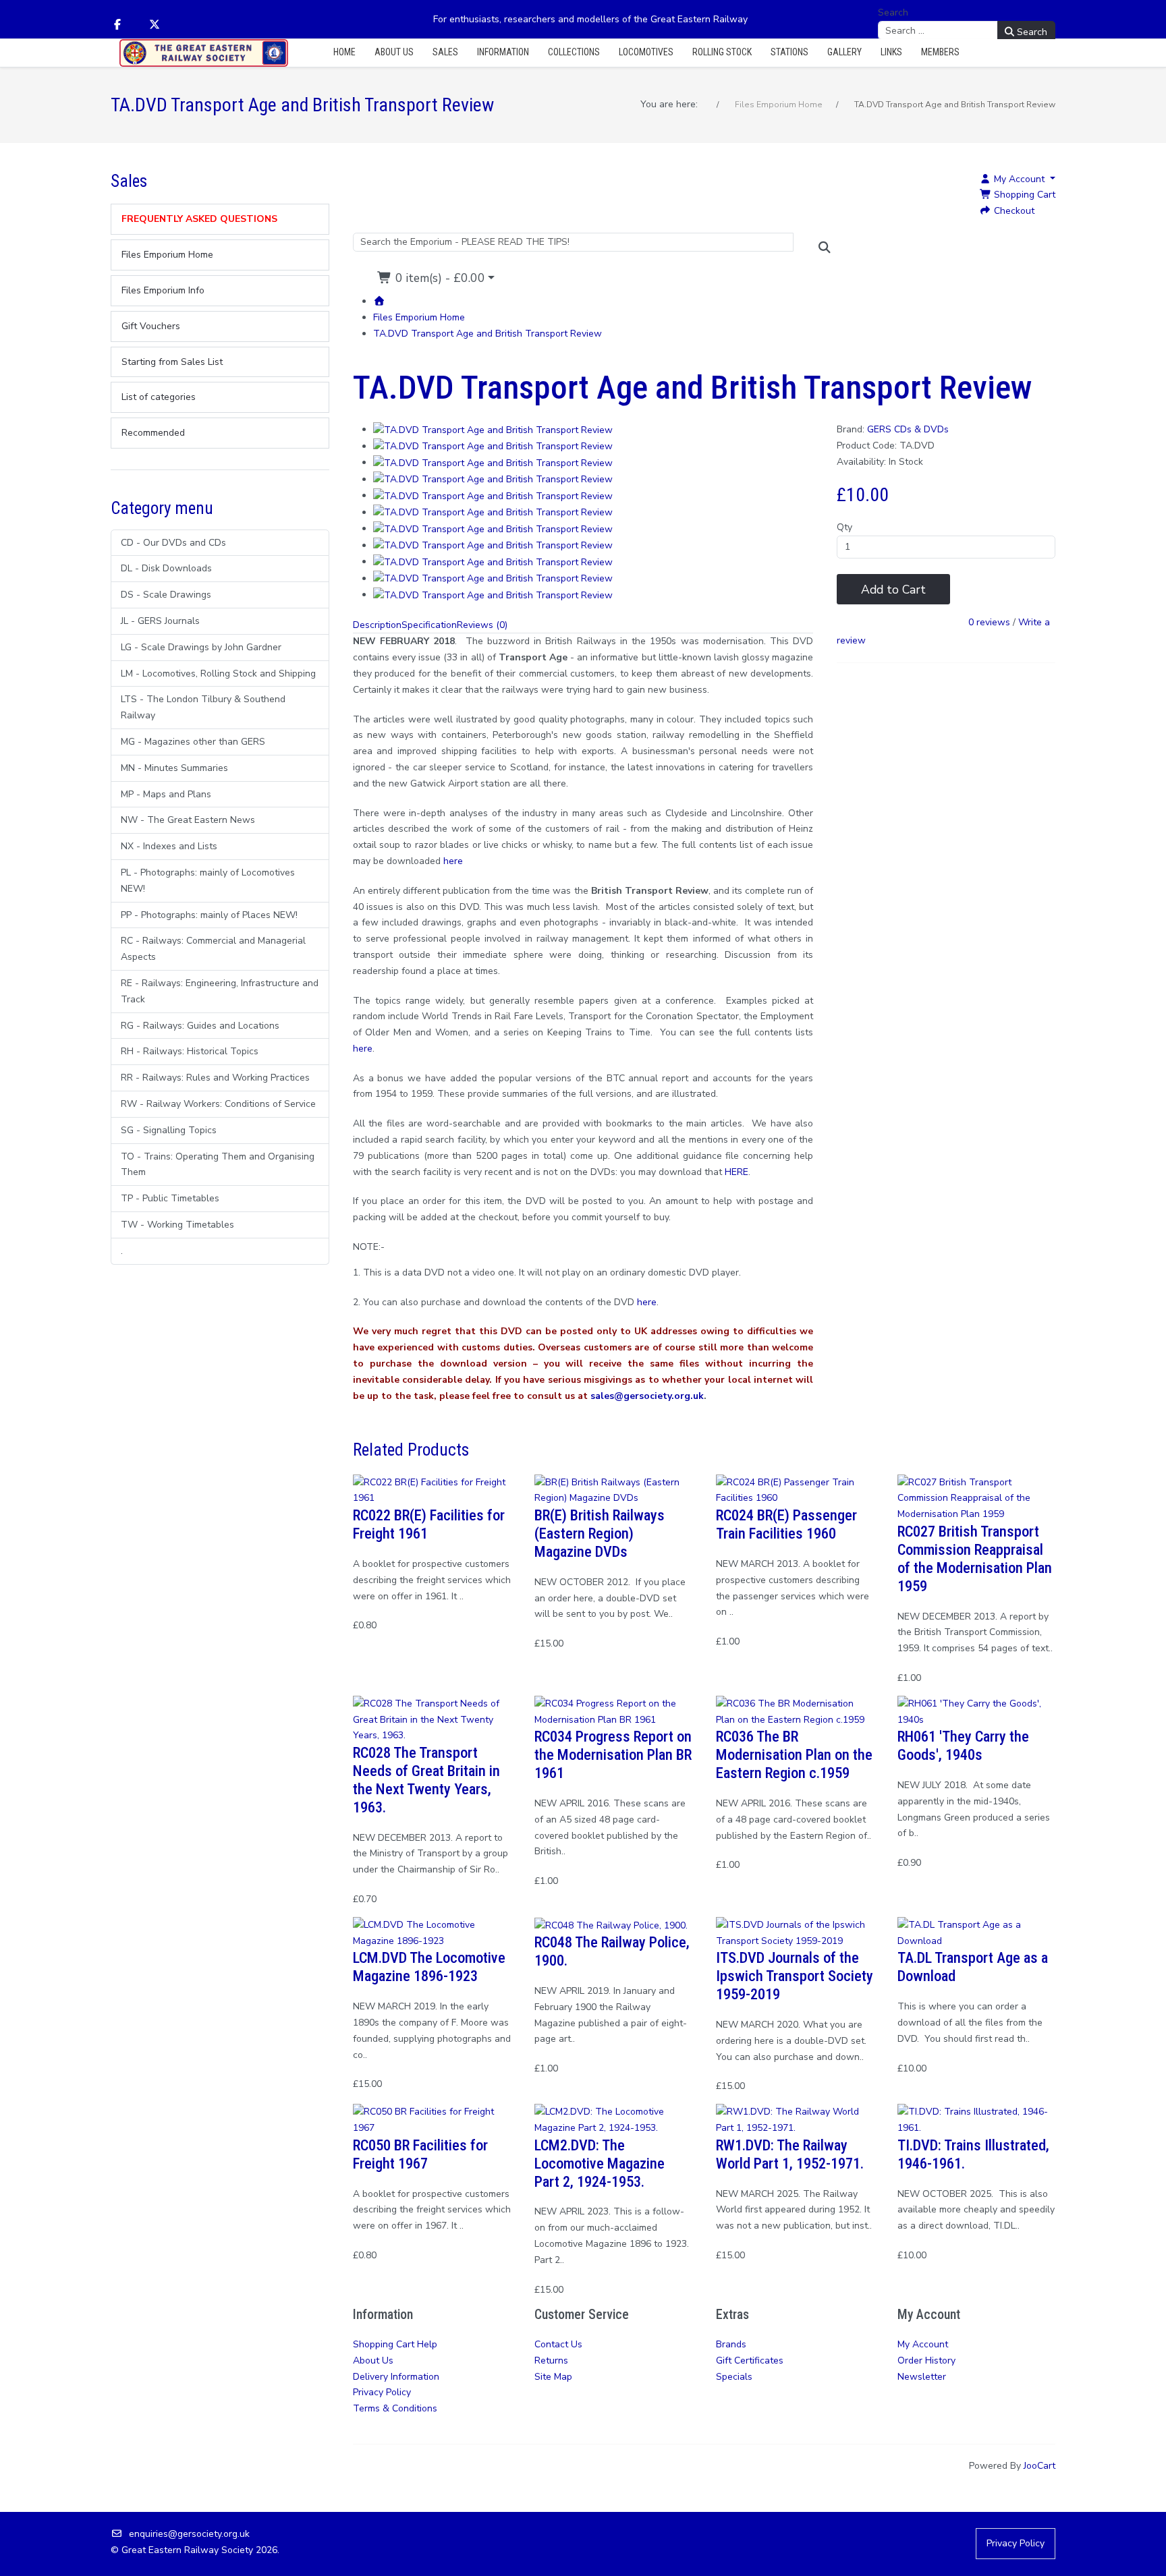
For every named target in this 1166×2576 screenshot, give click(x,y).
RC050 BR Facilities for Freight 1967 (420, 2154)
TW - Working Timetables (177, 1225)
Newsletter (922, 2377)
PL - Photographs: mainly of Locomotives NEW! (208, 881)
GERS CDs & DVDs (908, 429)
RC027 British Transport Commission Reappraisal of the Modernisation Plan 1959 (975, 1558)
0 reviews (989, 623)
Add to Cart (893, 590)
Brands (731, 2344)
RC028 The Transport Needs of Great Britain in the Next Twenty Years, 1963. (426, 1780)
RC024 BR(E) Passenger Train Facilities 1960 (786, 1524)
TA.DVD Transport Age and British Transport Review (488, 334)
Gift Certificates (750, 2360)
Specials (734, 2377)
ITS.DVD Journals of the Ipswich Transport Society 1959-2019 (795, 1976)
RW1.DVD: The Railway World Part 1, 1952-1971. (790, 2154)
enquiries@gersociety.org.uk (189, 2534)
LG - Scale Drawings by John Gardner (201, 647)
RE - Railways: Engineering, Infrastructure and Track (220, 991)
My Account (923, 2344)
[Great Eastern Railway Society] (204, 53)
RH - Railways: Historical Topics (190, 1051)
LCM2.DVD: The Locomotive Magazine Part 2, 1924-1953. (600, 2163)
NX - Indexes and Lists (169, 846)
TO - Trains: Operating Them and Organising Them (218, 1165)
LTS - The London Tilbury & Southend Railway (203, 707)
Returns (551, 2360)
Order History (926, 2360)
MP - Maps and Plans (166, 794)
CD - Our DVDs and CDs (173, 543)
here (647, 1302)
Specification (429, 625)
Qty (844, 527)
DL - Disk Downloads (166, 568)
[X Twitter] (155, 25)
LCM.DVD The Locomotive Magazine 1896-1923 (429, 1967)
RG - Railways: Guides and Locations (200, 1026)
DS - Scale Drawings (166, 595)
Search (893, 12)
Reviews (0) (482, 625)
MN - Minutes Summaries (174, 768)
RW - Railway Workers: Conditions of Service (218, 1104)
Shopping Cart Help (395, 2344)
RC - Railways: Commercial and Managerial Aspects (213, 949)
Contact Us (558, 2344)
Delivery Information (396, 2377)
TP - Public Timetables (170, 1198)
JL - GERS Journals (160, 621)
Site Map (553, 2377)
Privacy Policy (382, 2392)
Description (377, 625)
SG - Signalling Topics (169, 1130)
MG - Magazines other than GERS (193, 742)
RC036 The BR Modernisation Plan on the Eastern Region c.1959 (794, 1754)
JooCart (1039, 2466)
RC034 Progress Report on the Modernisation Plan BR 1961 (613, 1754)
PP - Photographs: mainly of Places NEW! (209, 915)
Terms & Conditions (395, 2408)
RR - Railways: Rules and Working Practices (215, 1078)
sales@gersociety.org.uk (647, 1396)
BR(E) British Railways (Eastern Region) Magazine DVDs (600, 1533)
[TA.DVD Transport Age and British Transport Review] (493, 429)
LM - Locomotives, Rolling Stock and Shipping (218, 674)
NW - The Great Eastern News (188, 820)
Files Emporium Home (419, 317)
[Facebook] (117, 25)
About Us (373, 2360)
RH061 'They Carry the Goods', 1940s (963, 1745)
